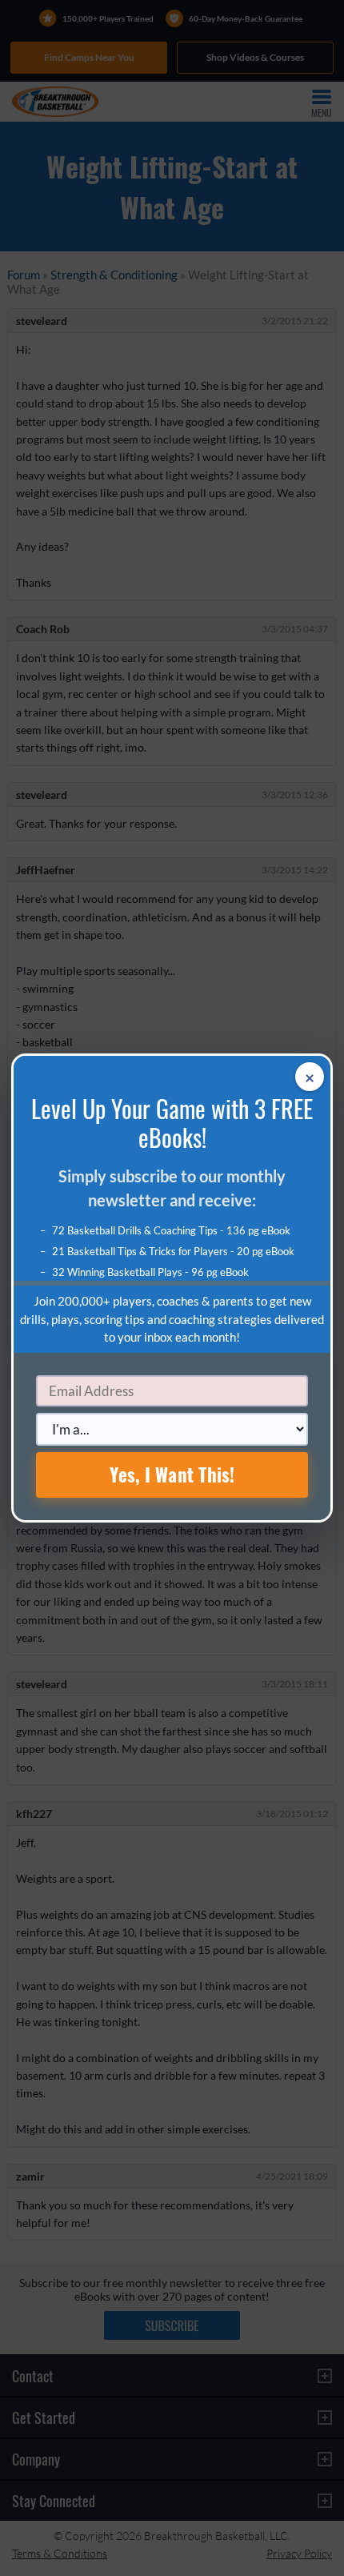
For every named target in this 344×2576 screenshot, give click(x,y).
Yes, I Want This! (172, 1475)
